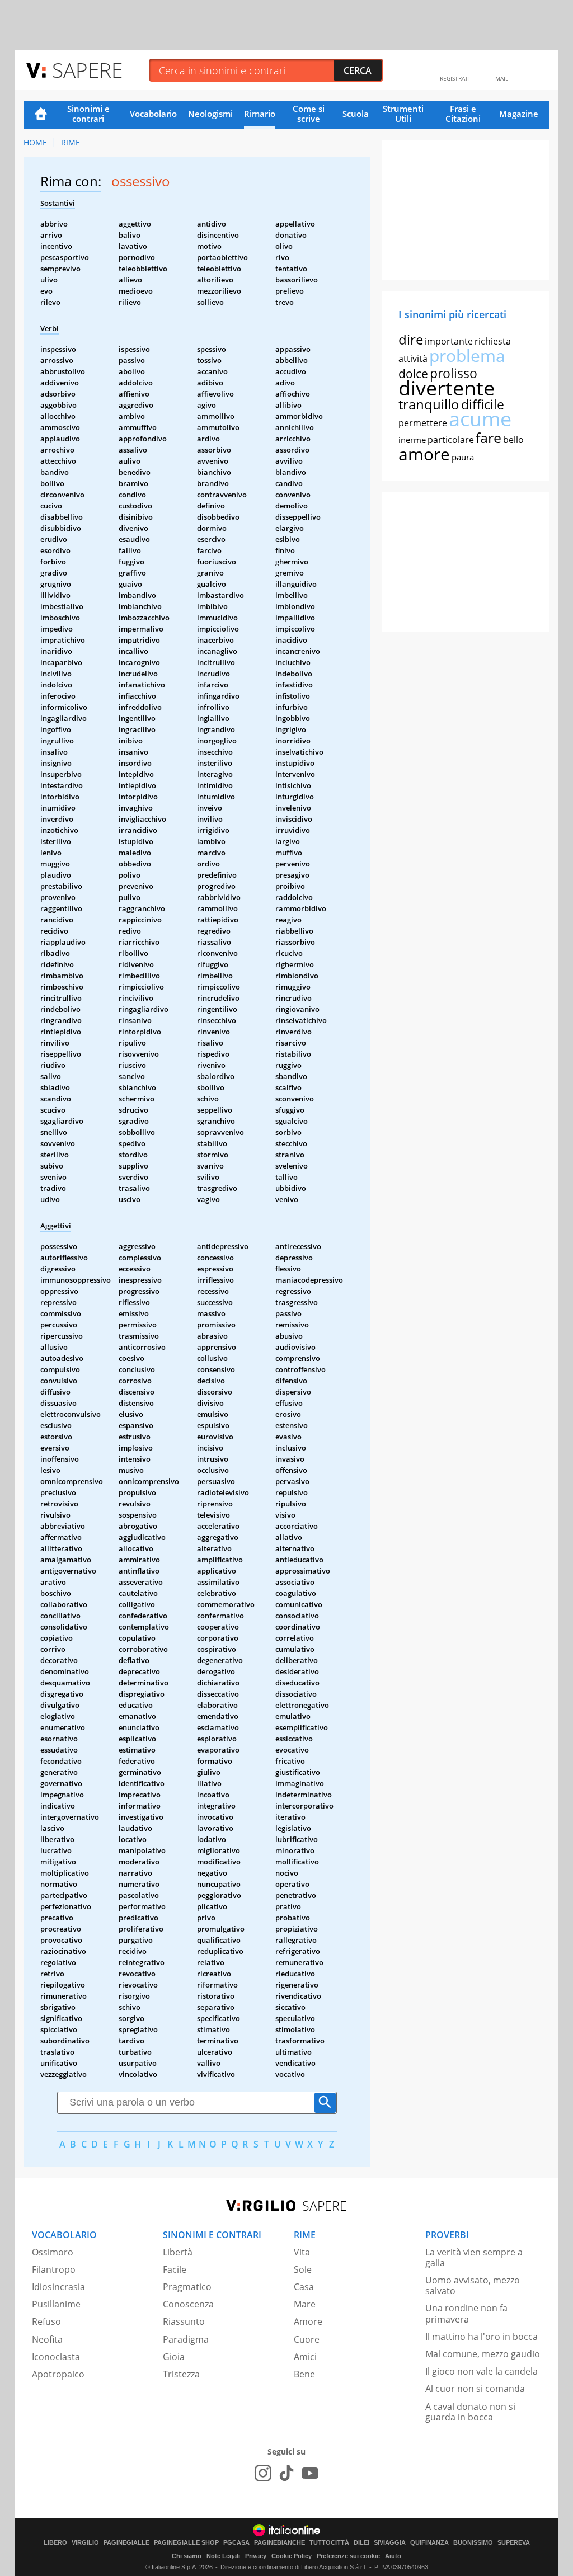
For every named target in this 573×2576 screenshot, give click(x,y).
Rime (71, 142)
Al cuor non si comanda (475, 2389)
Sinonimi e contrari (88, 114)
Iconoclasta (56, 2357)
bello (513, 440)
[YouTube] (310, 2473)
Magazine (519, 114)
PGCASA (236, 2543)
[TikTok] (286, 2473)
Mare (305, 2304)
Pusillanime (56, 2304)
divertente (447, 388)
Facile (175, 2269)
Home (41, 115)
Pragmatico (187, 2287)
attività (413, 359)
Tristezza (181, 2374)
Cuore (307, 2339)
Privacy (256, 2556)
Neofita (47, 2339)
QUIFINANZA (429, 2543)
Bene (304, 2374)
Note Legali (223, 2556)
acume (480, 419)
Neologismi (210, 114)
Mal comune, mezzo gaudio (483, 2354)
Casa (304, 2287)
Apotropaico (58, 2374)
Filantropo (54, 2269)
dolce (413, 374)
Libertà (178, 2252)
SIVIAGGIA (390, 2543)
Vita (302, 2252)
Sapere (87, 70)
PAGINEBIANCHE (280, 2543)
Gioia (174, 2357)
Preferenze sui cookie (348, 2556)
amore (424, 454)
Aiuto (393, 2556)
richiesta (493, 341)
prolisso (454, 373)
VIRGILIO (85, 2543)
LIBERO (55, 2543)
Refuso (46, 2321)
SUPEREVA (514, 2543)
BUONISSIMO (473, 2543)
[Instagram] (263, 2473)
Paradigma (186, 2339)
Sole (303, 2269)
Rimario (260, 114)
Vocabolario (153, 114)
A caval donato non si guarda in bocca (470, 2412)
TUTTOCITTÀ (329, 2543)
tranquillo (429, 404)
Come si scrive (309, 114)
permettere (423, 423)
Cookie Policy (292, 2556)
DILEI (361, 2543)
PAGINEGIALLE (126, 2543)
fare (489, 437)
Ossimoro (53, 2252)
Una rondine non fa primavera (466, 2313)
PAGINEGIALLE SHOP (186, 2543)
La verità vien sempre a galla (474, 2257)
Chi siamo (187, 2556)
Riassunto (184, 2321)
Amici (305, 2357)
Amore (308, 2321)
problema (467, 355)
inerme (412, 440)
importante (449, 341)
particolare (451, 440)
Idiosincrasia (58, 2287)
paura (463, 457)
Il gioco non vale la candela (482, 2371)
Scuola (356, 114)
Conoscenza (188, 2304)
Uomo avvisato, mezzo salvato (473, 2285)
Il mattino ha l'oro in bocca (482, 2337)
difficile (483, 404)
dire (411, 339)
